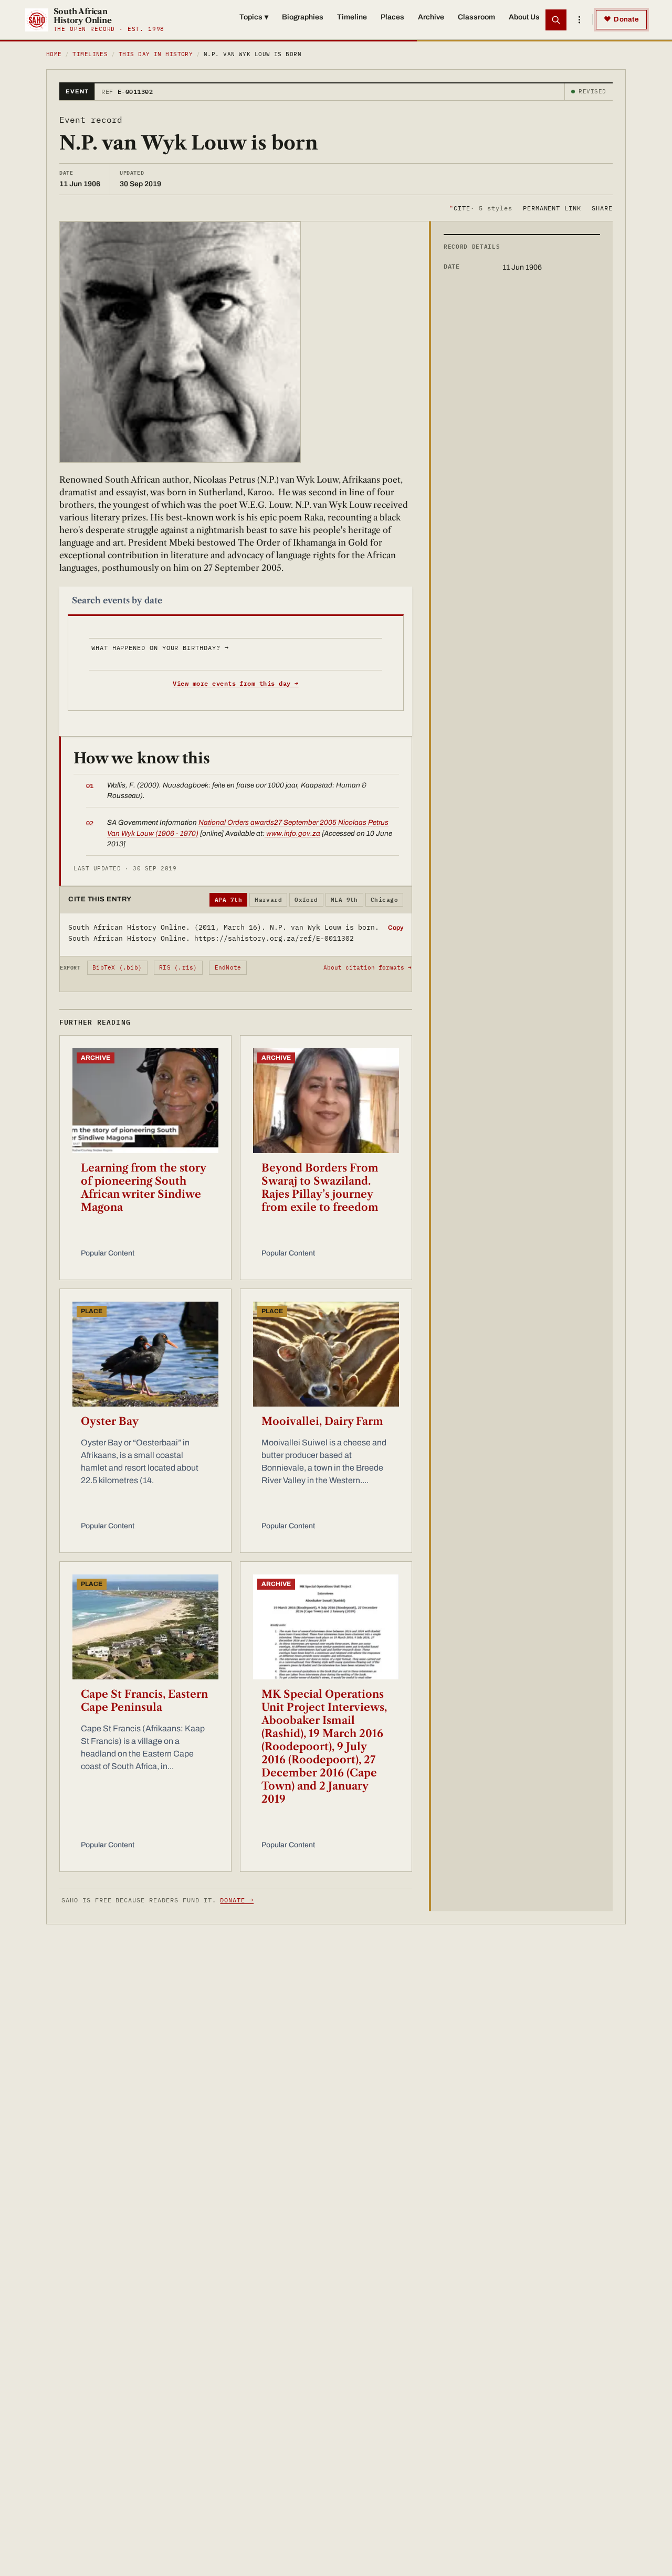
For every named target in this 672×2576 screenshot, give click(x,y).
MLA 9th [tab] (344, 900)
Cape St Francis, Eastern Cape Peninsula (144, 1701)
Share (602, 207)
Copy (396, 928)
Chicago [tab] (384, 900)
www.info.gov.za (292, 833)
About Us (524, 17)
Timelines (90, 54)
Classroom (476, 17)
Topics (254, 17)
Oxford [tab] (306, 900)
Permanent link (552, 207)
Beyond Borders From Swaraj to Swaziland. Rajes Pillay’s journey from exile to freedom (320, 1188)
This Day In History (156, 54)
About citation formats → (367, 967)
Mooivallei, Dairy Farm (322, 1421)
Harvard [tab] (268, 900)
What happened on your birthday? (160, 648)
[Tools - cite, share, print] (579, 20)
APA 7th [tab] (228, 900)
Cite (481, 207)
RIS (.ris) (178, 967)
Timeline (352, 17)
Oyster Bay (110, 1421)
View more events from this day (235, 683)
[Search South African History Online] (556, 20)
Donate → (237, 1900)
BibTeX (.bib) (117, 967)
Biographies (303, 17)
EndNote (228, 967)
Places (392, 17)
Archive (431, 17)
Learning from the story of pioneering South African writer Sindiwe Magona (143, 1188)
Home (54, 54)
